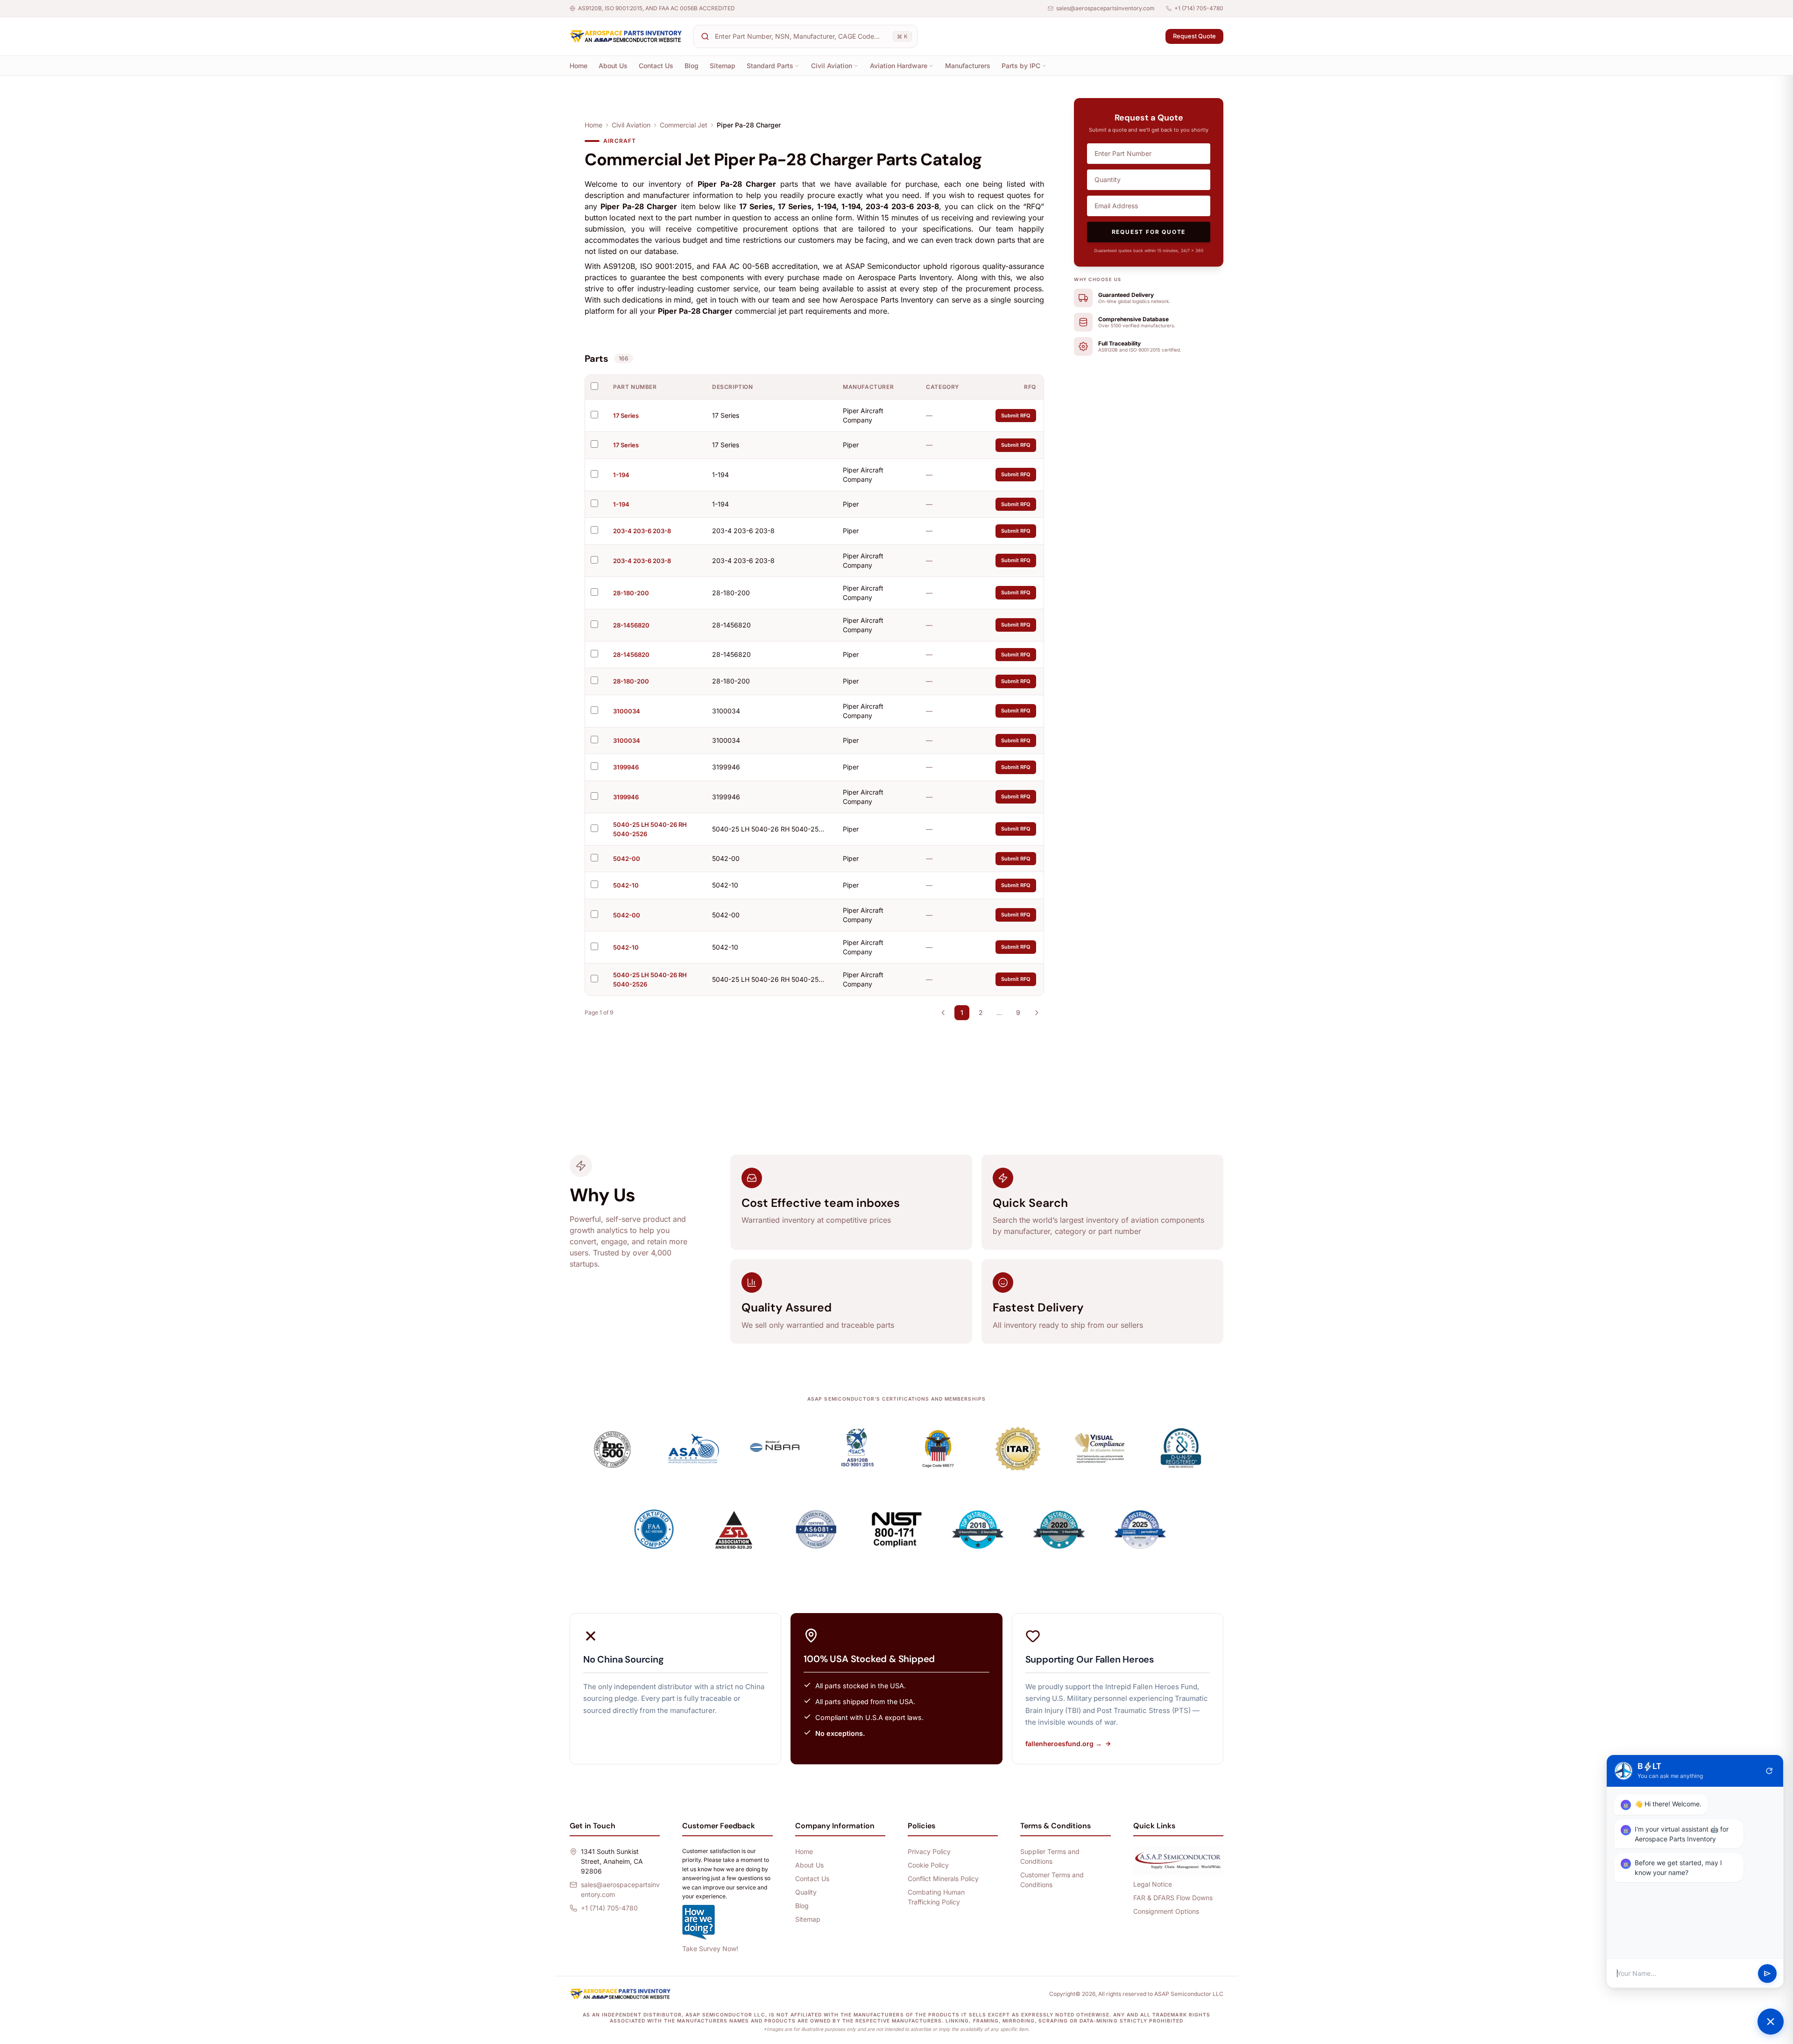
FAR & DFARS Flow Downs (1173, 1898)
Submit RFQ (1016, 416)
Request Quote (1194, 36)
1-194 (621, 475)
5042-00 (627, 859)
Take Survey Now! (710, 1949)
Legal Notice (1153, 1884)
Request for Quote (1149, 232)
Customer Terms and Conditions (1052, 1880)
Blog (692, 66)
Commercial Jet (684, 125)
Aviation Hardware (899, 66)
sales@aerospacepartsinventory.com (1105, 8)
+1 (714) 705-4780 (1199, 8)
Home (579, 66)
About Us (613, 66)
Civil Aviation (832, 66)
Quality (806, 1892)
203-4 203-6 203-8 (642, 531)
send (1767, 1974)
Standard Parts (770, 66)
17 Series (626, 416)
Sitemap (723, 66)
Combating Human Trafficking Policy (936, 1897)
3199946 (626, 767)
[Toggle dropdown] (797, 66)
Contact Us (656, 66)
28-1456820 (631, 625)
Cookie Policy (928, 1865)
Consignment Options (1166, 1911)
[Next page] (1037, 1013)
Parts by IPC (1021, 66)
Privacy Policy (929, 1851)
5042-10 (626, 885)
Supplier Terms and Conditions (1050, 1856)
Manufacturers (968, 66)
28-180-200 (631, 593)
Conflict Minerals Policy (943, 1878)
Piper (851, 445)
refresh (1769, 1771)
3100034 (627, 711)
